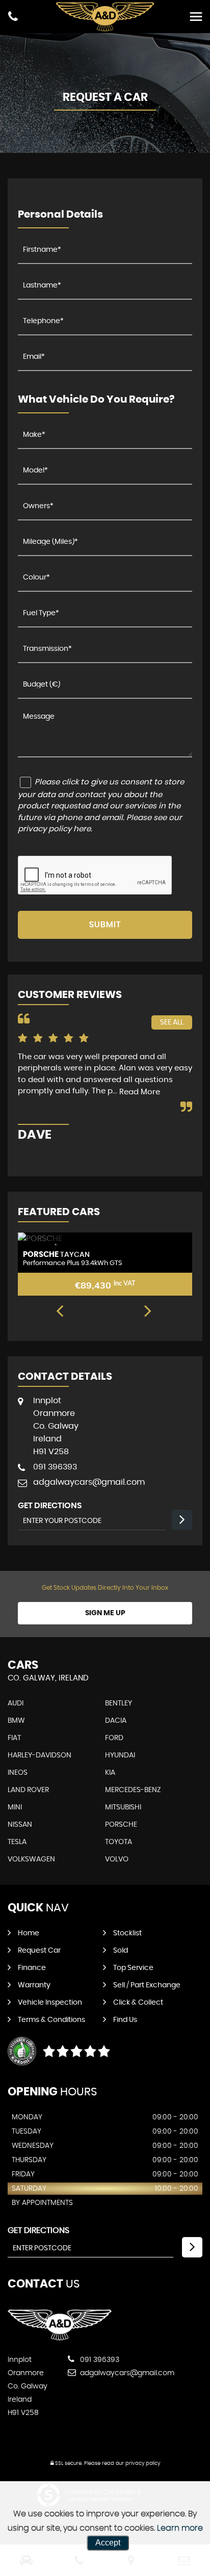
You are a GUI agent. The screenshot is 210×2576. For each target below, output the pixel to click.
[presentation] (60, 1312)
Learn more (180, 2528)
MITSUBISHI (123, 1807)
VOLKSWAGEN (31, 1859)
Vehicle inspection (50, 2003)
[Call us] (13, 18)
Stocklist (127, 1933)
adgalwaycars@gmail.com (89, 1482)
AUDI (16, 1703)
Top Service (133, 1968)
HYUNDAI (120, 1755)
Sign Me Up (105, 1613)
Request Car (39, 1951)
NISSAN (20, 1825)
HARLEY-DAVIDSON (40, 1755)
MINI (15, 1807)
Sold (121, 1951)
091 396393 (55, 1467)
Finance (32, 1968)
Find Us (125, 2020)
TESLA (17, 1842)
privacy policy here (54, 829)
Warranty (34, 1985)
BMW (16, 1721)
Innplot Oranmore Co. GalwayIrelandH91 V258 (56, 1426)
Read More (140, 1092)
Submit (105, 925)
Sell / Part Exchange (147, 1985)
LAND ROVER (28, 1790)
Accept (108, 2543)
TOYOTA (119, 1842)
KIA (110, 1773)
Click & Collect (138, 2003)
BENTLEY (119, 1703)
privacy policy (143, 2463)
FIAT (14, 1738)
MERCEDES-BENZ (133, 1790)
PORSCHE (121, 1825)
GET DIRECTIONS (38, 2230)
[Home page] (105, 17)
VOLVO (117, 1859)
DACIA (116, 1721)
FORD (114, 1738)
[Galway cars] (60, 2339)
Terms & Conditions (51, 2020)
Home (29, 1933)
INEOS (18, 1773)
